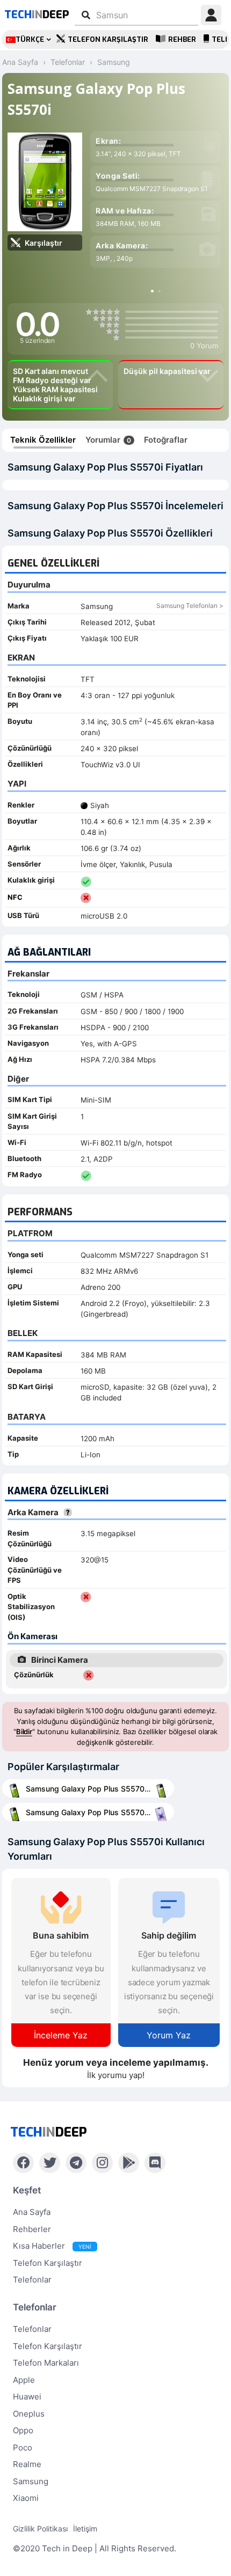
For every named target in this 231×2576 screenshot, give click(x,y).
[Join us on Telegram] (76, 2163)
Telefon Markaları (46, 2363)
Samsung (31, 2481)
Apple (24, 2380)
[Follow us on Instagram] (102, 2163)
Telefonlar (32, 2280)
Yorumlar (108, 440)
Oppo (23, 2430)
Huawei (27, 2397)
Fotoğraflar (166, 440)
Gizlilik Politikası (40, 2529)
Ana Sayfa (32, 2212)
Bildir (24, 1731)
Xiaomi (26, 2498)
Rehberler (32, 2229)
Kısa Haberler (52, 2246)
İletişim (85, 2529)
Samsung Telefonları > (190, 606)
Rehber (182, 39)
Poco (23, 2447)
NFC (15, 897)
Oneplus (29, 2414)
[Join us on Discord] (155, 2163)
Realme (27, 2464)
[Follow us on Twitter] (50, 2163)
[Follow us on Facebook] (23, 2163)
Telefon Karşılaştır (108, 39)
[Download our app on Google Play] (129, 2163)
